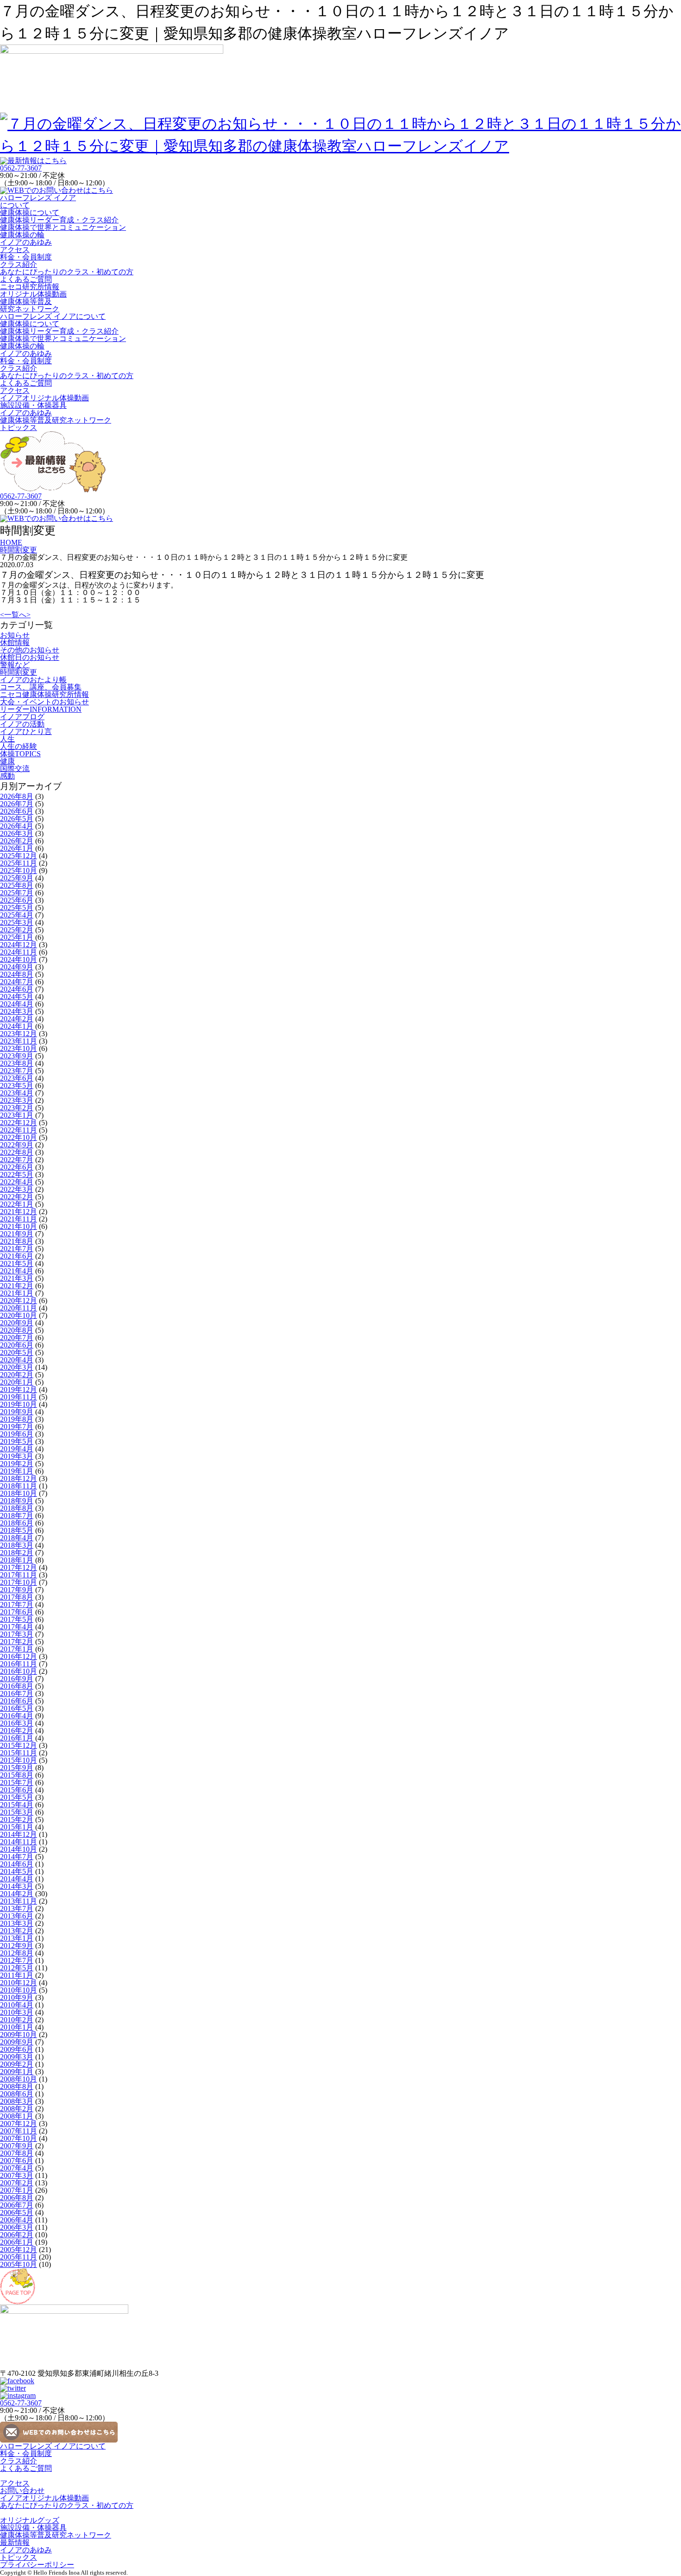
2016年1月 (17, 1738)
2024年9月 (17, 967)
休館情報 (15, 642)
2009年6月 (17, 2049)
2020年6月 (17, 1345)
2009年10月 (19, 2035)
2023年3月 (17, 1100)
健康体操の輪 (22, 235)
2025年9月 (17, 878)
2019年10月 (19, 1404)
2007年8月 (17, 2153)
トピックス (19, 427)
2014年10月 (19, 1849)
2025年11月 (19, 863)
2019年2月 (17, 1464)
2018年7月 (17, 1516)
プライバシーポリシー (37, 2565)
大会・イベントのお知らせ (44, 702)
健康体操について (30, 212)
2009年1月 (17, 2072)
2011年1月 (17, 1975)
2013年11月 (19, 1901)
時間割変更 (19, 672)
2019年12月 (19, 1389)
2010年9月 (17, 1997)
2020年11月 (19, 1308)
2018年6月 (17, 1523)
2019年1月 (17, 1471)
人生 (7, 739)
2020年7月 (17, 1338)
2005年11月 (19, 2257)
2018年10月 (19, 1493)
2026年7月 (17, 804)
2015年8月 (17, 1775)
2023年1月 (17, 1115)
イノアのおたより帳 (33, 680)
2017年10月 (19, 1582)
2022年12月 (19, 1123)
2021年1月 (17, 1293)
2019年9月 (17, 1412)
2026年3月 (17, 833)
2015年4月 (17, 1805)
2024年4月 (17, 1004)
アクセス (15, 250)
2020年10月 (19, 1315)
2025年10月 (19, 870)
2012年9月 (17, 1946)
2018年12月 (19, 1478)
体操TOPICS (20, 754)
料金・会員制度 (26, 257)
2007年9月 (17, 2146)
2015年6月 (17, 1790)
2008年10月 (19, 2079)
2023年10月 (19, 1048)
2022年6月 (17, 1167)
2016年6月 (17, 1701)
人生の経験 (19, 746)
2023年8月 (17, 1063)
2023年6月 (17, 1078)
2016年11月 (19, 1664)
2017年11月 (19, 1575)
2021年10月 (19, 1226)
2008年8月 (17, 2086)
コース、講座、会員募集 (41, 687)
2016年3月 (17, 1723)
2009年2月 (17, 2064)
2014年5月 (17, 1871)
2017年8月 (17, 1597)
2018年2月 (17, 1553)
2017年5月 (17, 1619)
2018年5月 (17, 1530)
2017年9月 (17, 1590)
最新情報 (15, 2542)
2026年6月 (17, 811)
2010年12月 (19, 1983)
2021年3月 (17, 1278)
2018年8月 (17, 1508)
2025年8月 (17, 885)
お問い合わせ (22, 2491)
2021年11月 (19, 1219)
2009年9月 (17, 2042)
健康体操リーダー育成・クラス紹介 (59, 220)
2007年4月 (17, 2168)
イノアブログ (22, 717)
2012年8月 (17, 1953)
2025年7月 (17, 893)
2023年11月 (19, 1041)
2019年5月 (17, 1441)
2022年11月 (19, 1130)
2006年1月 (17, 2242)
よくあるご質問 (26, 279)
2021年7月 (17, 1249)
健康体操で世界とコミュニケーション (63, 227)
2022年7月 (17, 1160)
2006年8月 (17, 2198)
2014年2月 (17, 1894)
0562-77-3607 (21, 168)
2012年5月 (17, 1968)
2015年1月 (17, 1827)
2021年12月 (19, 1212)
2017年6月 (17, 1612)
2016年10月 (19, 1671)
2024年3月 (17, 1011)
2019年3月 (17, 1456)
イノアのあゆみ (26, 242)
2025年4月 (17, 915)
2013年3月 (17, 1923)
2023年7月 (17, 1071)
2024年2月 (17, 1019)
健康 (7, 761)
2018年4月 (17, 1538)
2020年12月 (19, 1301)
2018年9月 (17, 1501)
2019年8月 (17, 1419)
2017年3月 (17, 1634)
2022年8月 (17, 1152)
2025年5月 (17, 908)
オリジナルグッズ (30, 2520)
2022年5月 (17, 1174)
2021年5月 (17, 1263)
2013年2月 (17, 1931)
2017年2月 (17, 1642)
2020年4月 (17, 1360)
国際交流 (15, 769)
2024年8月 (17, 974)
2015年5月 (17, 1797)
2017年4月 (17, 1627)
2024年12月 (19, 945)
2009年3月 (17, 2057)
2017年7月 (17, 1604)
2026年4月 (17, 826)
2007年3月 (17, 2175)
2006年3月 (17, 2227)
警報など (15, 665)
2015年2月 (17, 1820)
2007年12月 (19, 2123)
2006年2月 (17, 2235)
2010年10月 (19, 1990)
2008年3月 (17, 2101)
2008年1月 (17, 2116)
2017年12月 (19, 1567)
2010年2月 (17, 2020)
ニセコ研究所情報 (30, 287)
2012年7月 (17, 1960)
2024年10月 (19, 959)
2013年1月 (17, 1938)
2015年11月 (19, 1753)
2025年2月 (17, 930)
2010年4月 (17, 2005)
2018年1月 (17, 1560)
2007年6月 (17, 2161)
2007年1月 (17, 2190)
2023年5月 (17, 1085)
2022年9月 (17, 1145)
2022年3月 (17, 1189)
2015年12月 (19, 1745)
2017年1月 (17, 1649)
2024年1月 (17, 1026)
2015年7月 (17, 1782)
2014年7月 (17, 1857)
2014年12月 (19, 1834)
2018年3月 (17, 1545)
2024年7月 (17, 982)
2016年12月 (19, 1656)
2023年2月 (17, 1108)
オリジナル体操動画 (33, 294)
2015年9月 (17, 1768)
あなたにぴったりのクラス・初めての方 (67, 272)
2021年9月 (17, 1234)
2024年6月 (17, 989)
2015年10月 (19, 1760)
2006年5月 (17, 2212)
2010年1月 (17, 2027)
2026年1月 (17, 848)
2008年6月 (17, 2094)
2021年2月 (17, 1286)
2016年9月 (17, 1679)
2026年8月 (17, 796)
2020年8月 (17, 1330)
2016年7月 (17, 1693)
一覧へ (15, 615)
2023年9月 (17, 1056)
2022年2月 (17, 1197)
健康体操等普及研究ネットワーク (30, 305)
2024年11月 (19, 952)
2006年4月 (17, 2220)
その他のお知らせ (30, 650)
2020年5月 (17, 1352)
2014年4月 (17, 1879)
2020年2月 (17, 1375)
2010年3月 (17, 2012)
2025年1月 (17, 937)
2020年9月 (17, 1323)
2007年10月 (19, 2138)
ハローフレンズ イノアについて (38, 201)
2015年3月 (17, 1812)
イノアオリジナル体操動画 (44, 398)
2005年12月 (19, 2250)
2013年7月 (17, 1908)
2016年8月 (17, 1686)
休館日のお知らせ (30, 657)
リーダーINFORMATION (41, 709)
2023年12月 (19, 1034)
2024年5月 (17, 997)
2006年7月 (17, 2205)
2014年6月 (17, 1864)
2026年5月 (17, 819)
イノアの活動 (22, 724)
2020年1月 (17, 1382)
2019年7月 (17, 1427)
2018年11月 (19, 1486)
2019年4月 (17, 1449)
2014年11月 (19, 1842)
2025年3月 (17, 922)
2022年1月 (17, 1204)
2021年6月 (17, 1256)
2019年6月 (17, 1434)
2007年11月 (19, 2131)
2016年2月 (17, 1731)
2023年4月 (17, 1093)
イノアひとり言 (26, 731)
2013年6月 (17, 1916)
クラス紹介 (19, 264)
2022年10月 (19, 1137)
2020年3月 (17, 1367)
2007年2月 (17, 2183)
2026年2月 (17, 841)
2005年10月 (19, 2264)
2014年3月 (17, 1886)
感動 (7, 776)
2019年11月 (19, 1397)
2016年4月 (17, 1716)
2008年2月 (17, 2109)
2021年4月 (17, 1271)
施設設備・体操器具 (33, 405)
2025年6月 (17, 900)
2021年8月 (17, 1241)
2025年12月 (19, 856)
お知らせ (15, 635)
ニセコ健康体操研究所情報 (44, 694)
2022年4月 (17, 1182)
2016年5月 (17, 1708)
